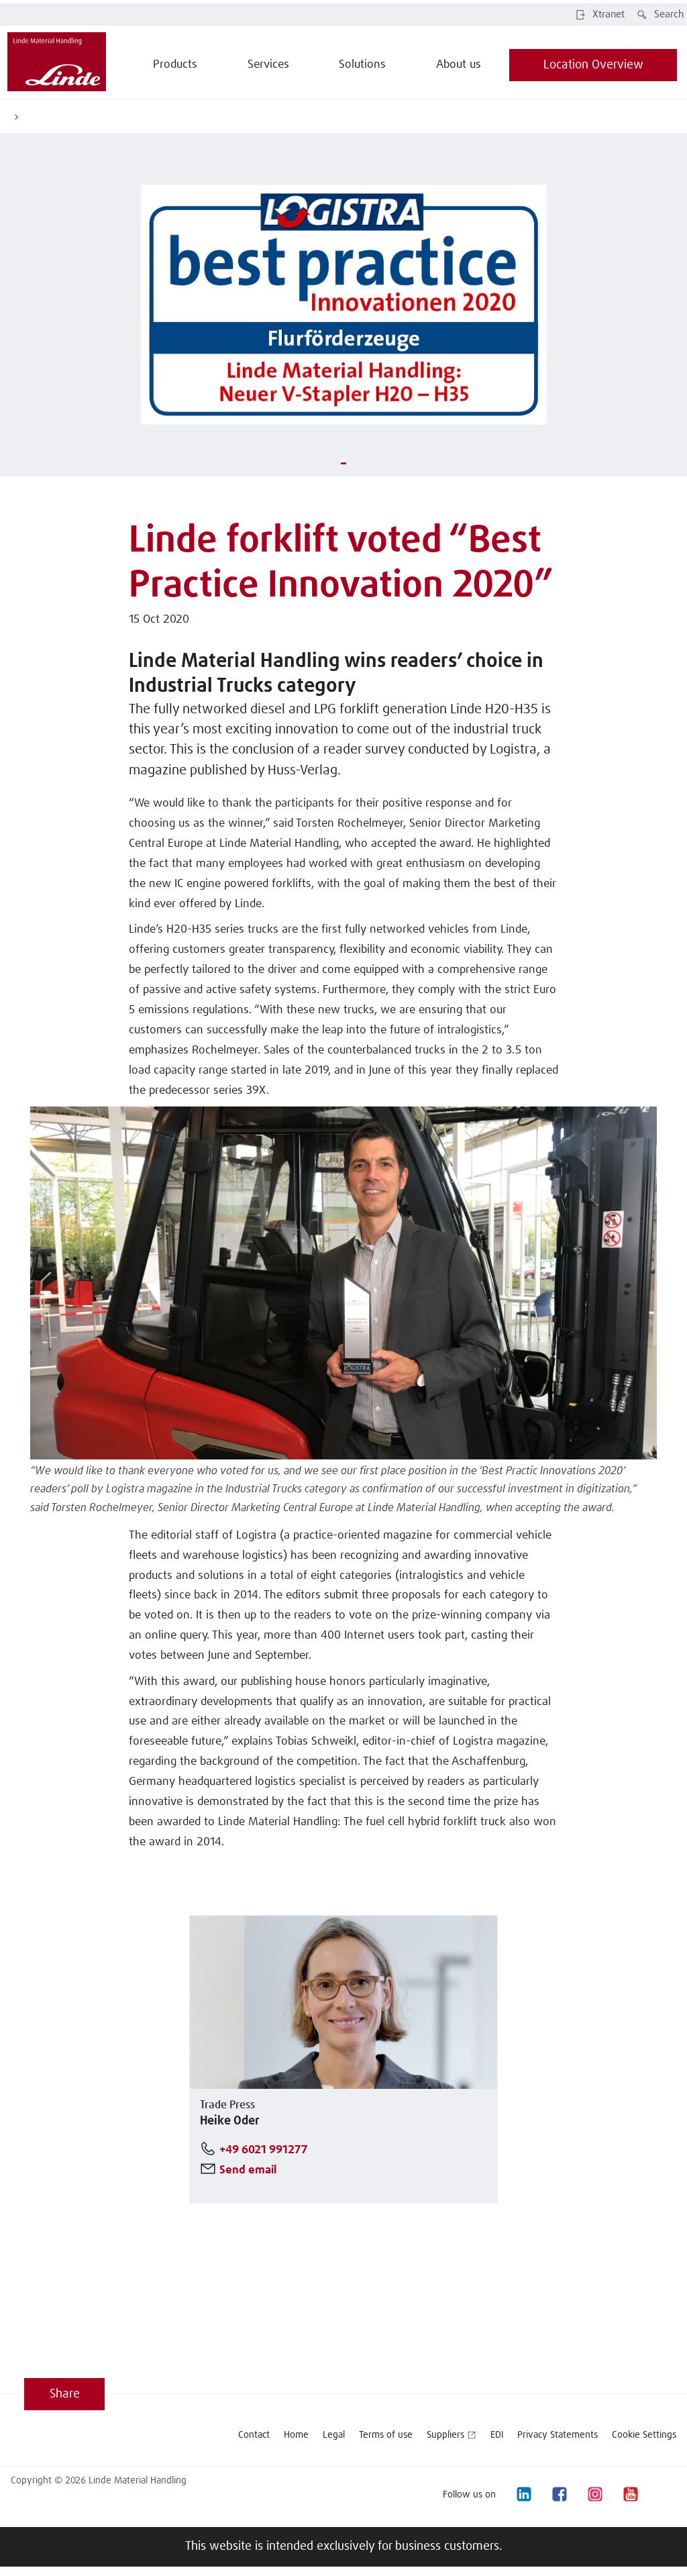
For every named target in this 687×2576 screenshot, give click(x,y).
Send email (248, 2170)
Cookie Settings (644, 2435)
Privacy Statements (558, 2435)
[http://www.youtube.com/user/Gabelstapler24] (630, 2494)
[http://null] (666, 2494)
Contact (254, 2435)
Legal (334, 2435)
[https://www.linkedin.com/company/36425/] (523, 2494)
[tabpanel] (343, 305)
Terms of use (386, 2435)
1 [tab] (343, 462)
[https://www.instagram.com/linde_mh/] (594, 2494)
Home (296, 2435)
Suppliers (445, 2435)
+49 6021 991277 (264, 2150)
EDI (497, 2435)
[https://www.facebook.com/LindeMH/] (559, 2494)
